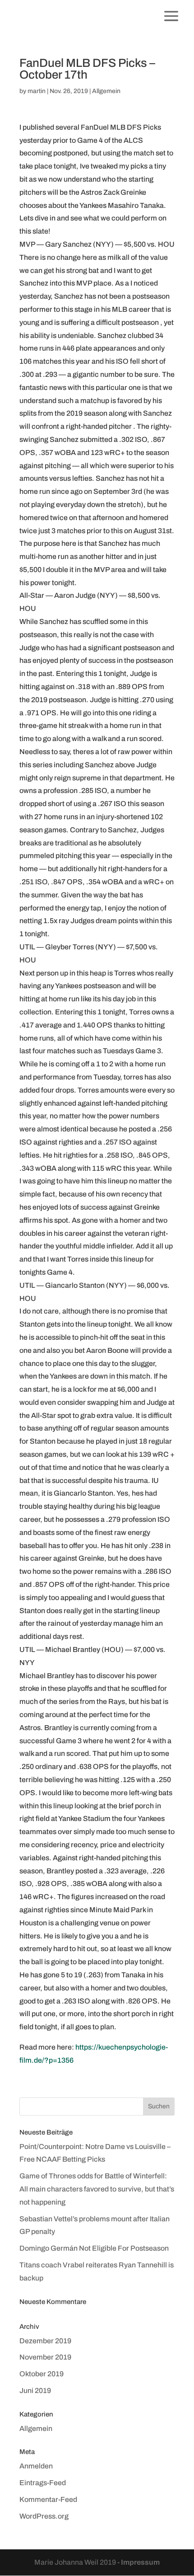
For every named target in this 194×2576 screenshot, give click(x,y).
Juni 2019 (35, 2391)
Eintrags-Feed (43, 2483)
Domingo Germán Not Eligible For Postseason (94, 2248)
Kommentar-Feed (48, 2499)
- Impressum (139, 2562)
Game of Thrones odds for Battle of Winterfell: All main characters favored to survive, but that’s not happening (97, 2189)
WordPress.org (44, 2516)
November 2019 (45, 2357)
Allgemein (106, 91)
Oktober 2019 (42, 2374)
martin (37, 91)
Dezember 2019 (45, 2341)
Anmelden (36, 2466)
